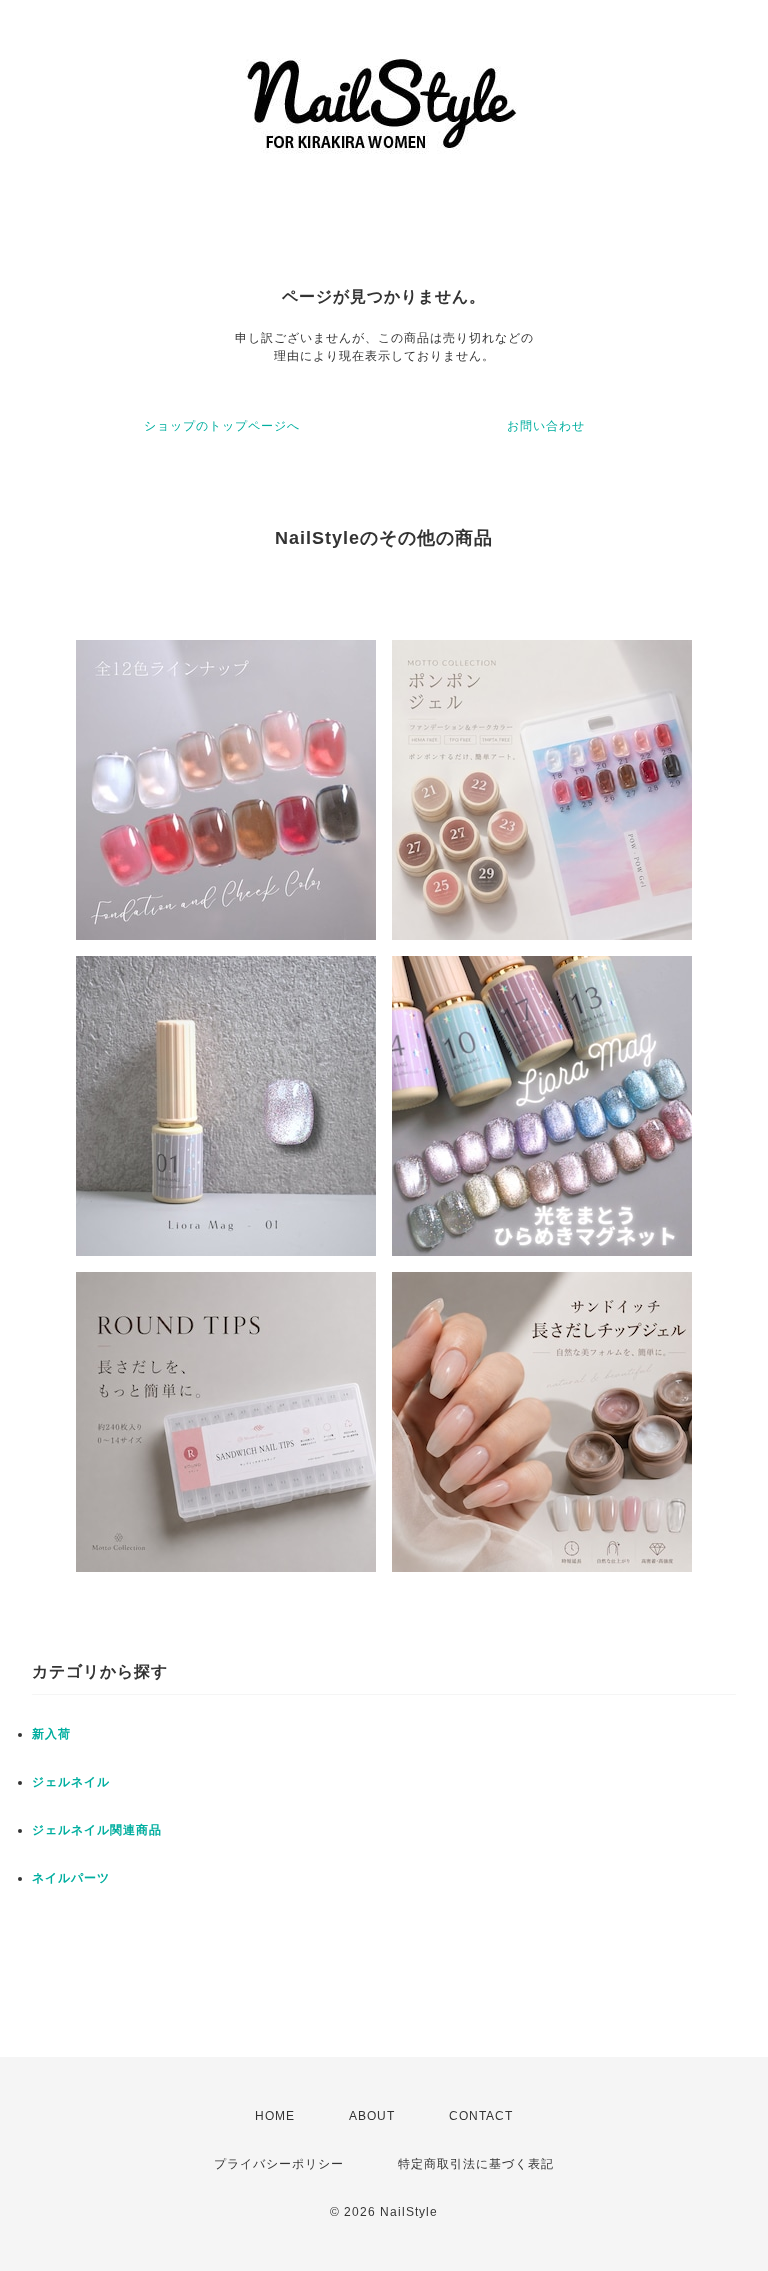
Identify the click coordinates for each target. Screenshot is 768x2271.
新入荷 (51, 1734)
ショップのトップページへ (222, 426)
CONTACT (481, 2116)
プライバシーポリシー (279, 2164)
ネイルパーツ (71, 1878)
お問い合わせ (546, 426)
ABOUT (372, 2116)
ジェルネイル (71, 1782)
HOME (275, 2116)
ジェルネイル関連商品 (97, 1830)
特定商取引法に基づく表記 (476, 2164)
